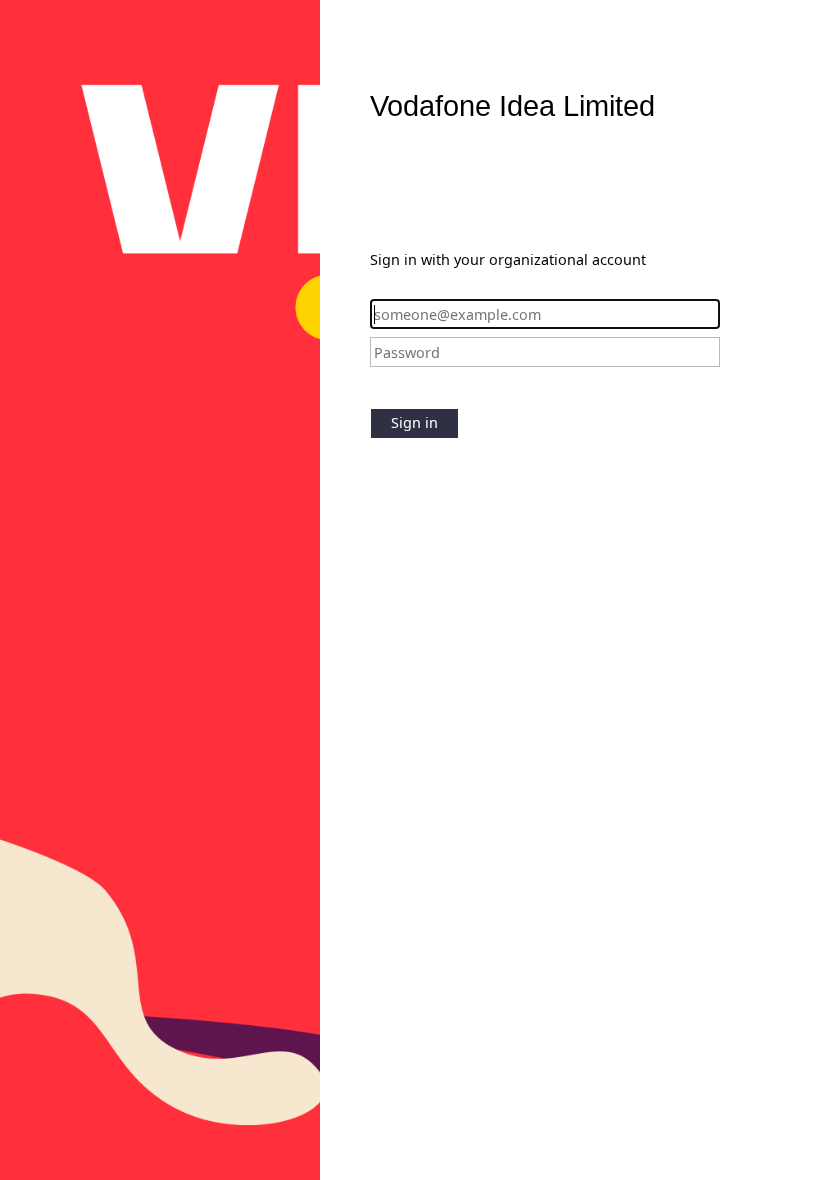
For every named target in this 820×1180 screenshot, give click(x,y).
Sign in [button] (414, 422)
